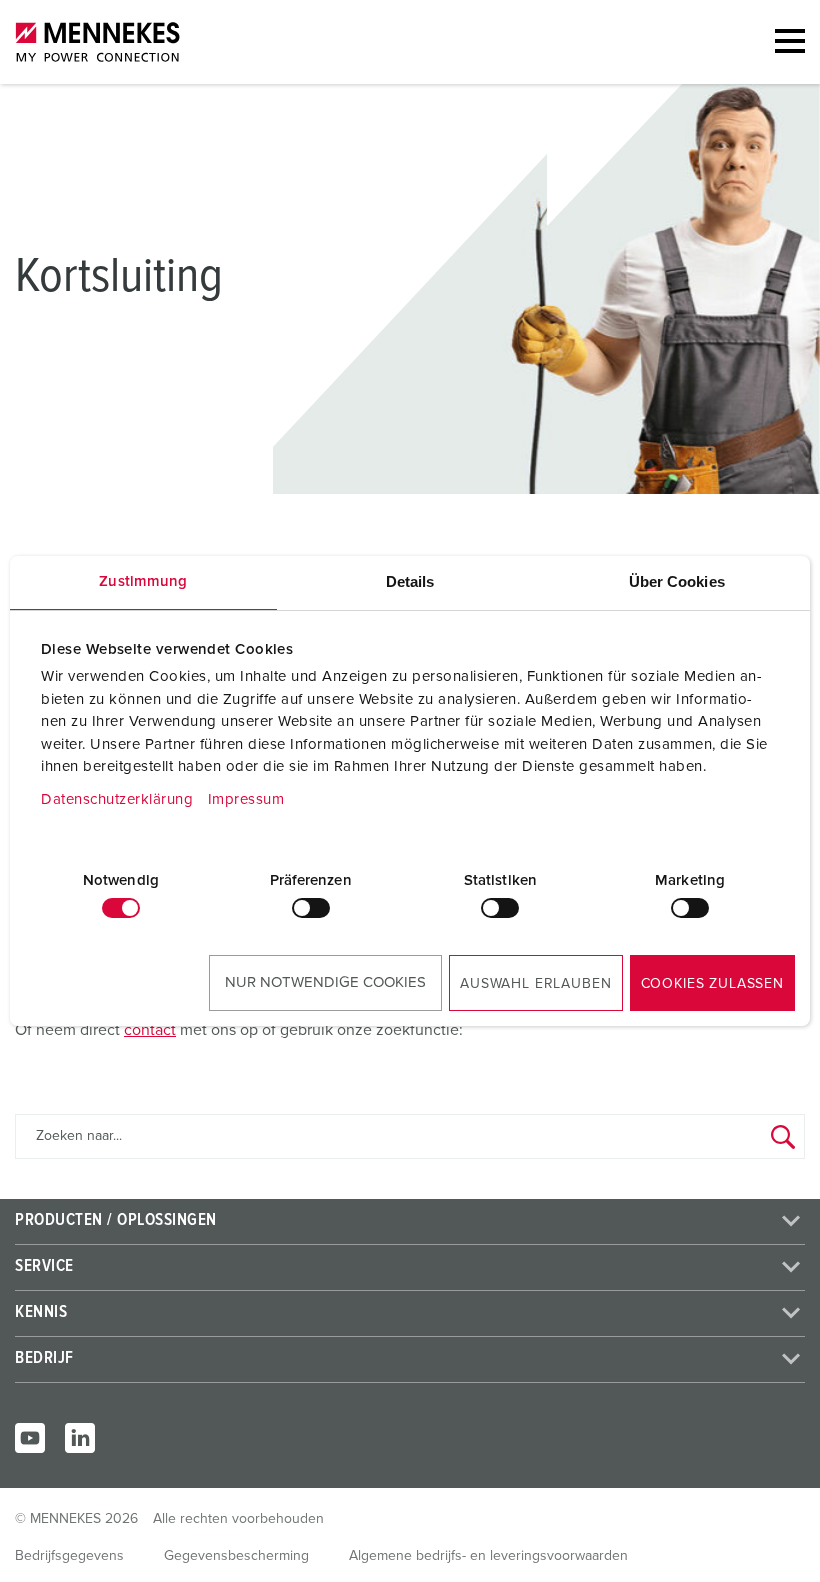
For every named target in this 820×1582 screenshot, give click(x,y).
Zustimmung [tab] (143, 581)
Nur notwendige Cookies (325, 982)
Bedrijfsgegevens (69, 1556)
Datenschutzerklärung (117, 799)
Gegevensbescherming (236, 1556)
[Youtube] (30, 1438)
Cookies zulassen (712, 984)
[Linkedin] (80, 1438)
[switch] (311, 908)
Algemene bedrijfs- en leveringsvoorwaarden (488, 1556)
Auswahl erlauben (535, 984)
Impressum (246, 799)
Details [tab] (410, 581)
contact (150, 1030)
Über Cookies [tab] (677, 581)
